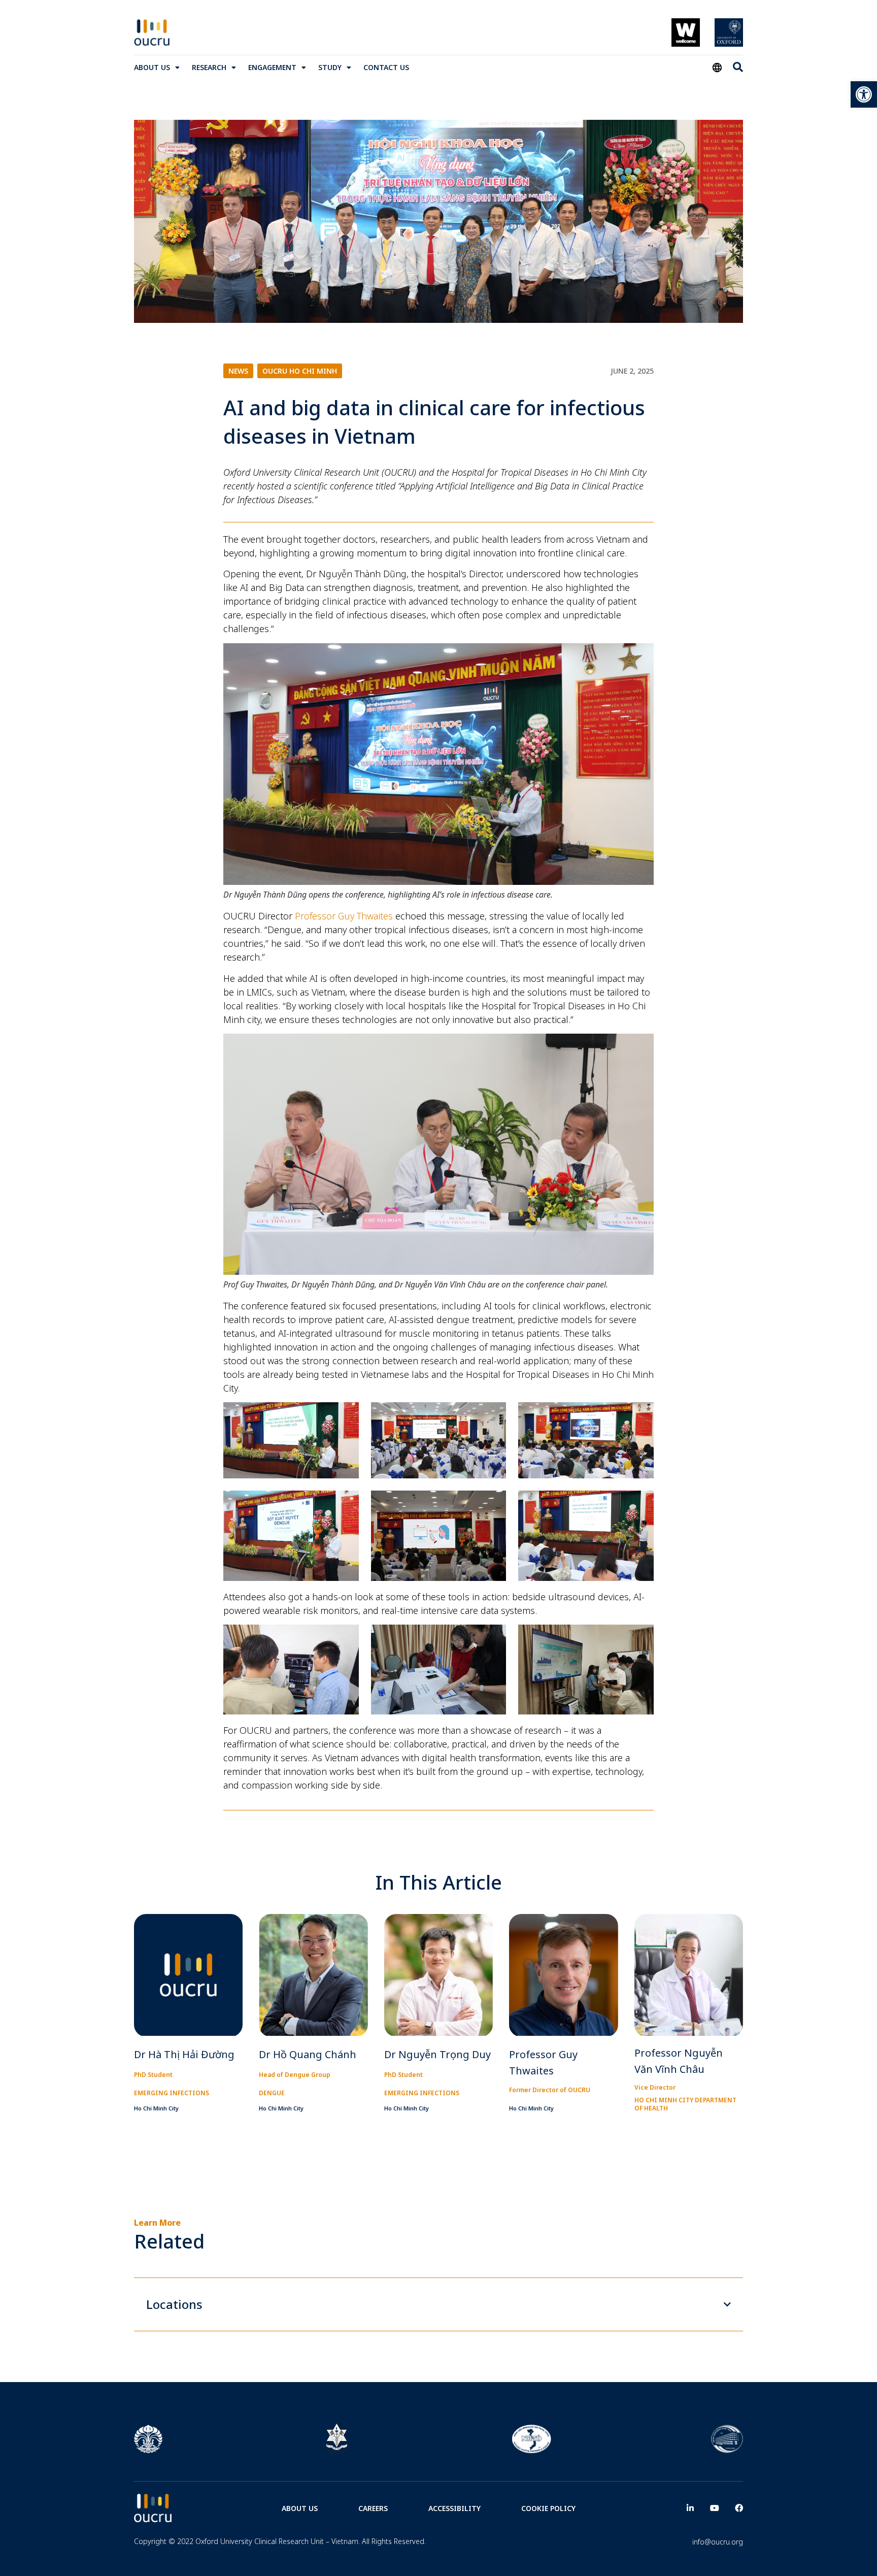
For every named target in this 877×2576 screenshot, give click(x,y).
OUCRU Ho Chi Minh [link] (300, 371)
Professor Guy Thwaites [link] (344, 916)
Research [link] (209, 67)
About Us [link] (152, 67)
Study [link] (330, 67)
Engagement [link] (272, 67)
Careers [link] (373, 2508)
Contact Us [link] (386, 67)
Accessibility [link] (454, 2508)
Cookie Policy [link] (548, 2508)
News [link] (238, 371)
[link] (864, 94)
